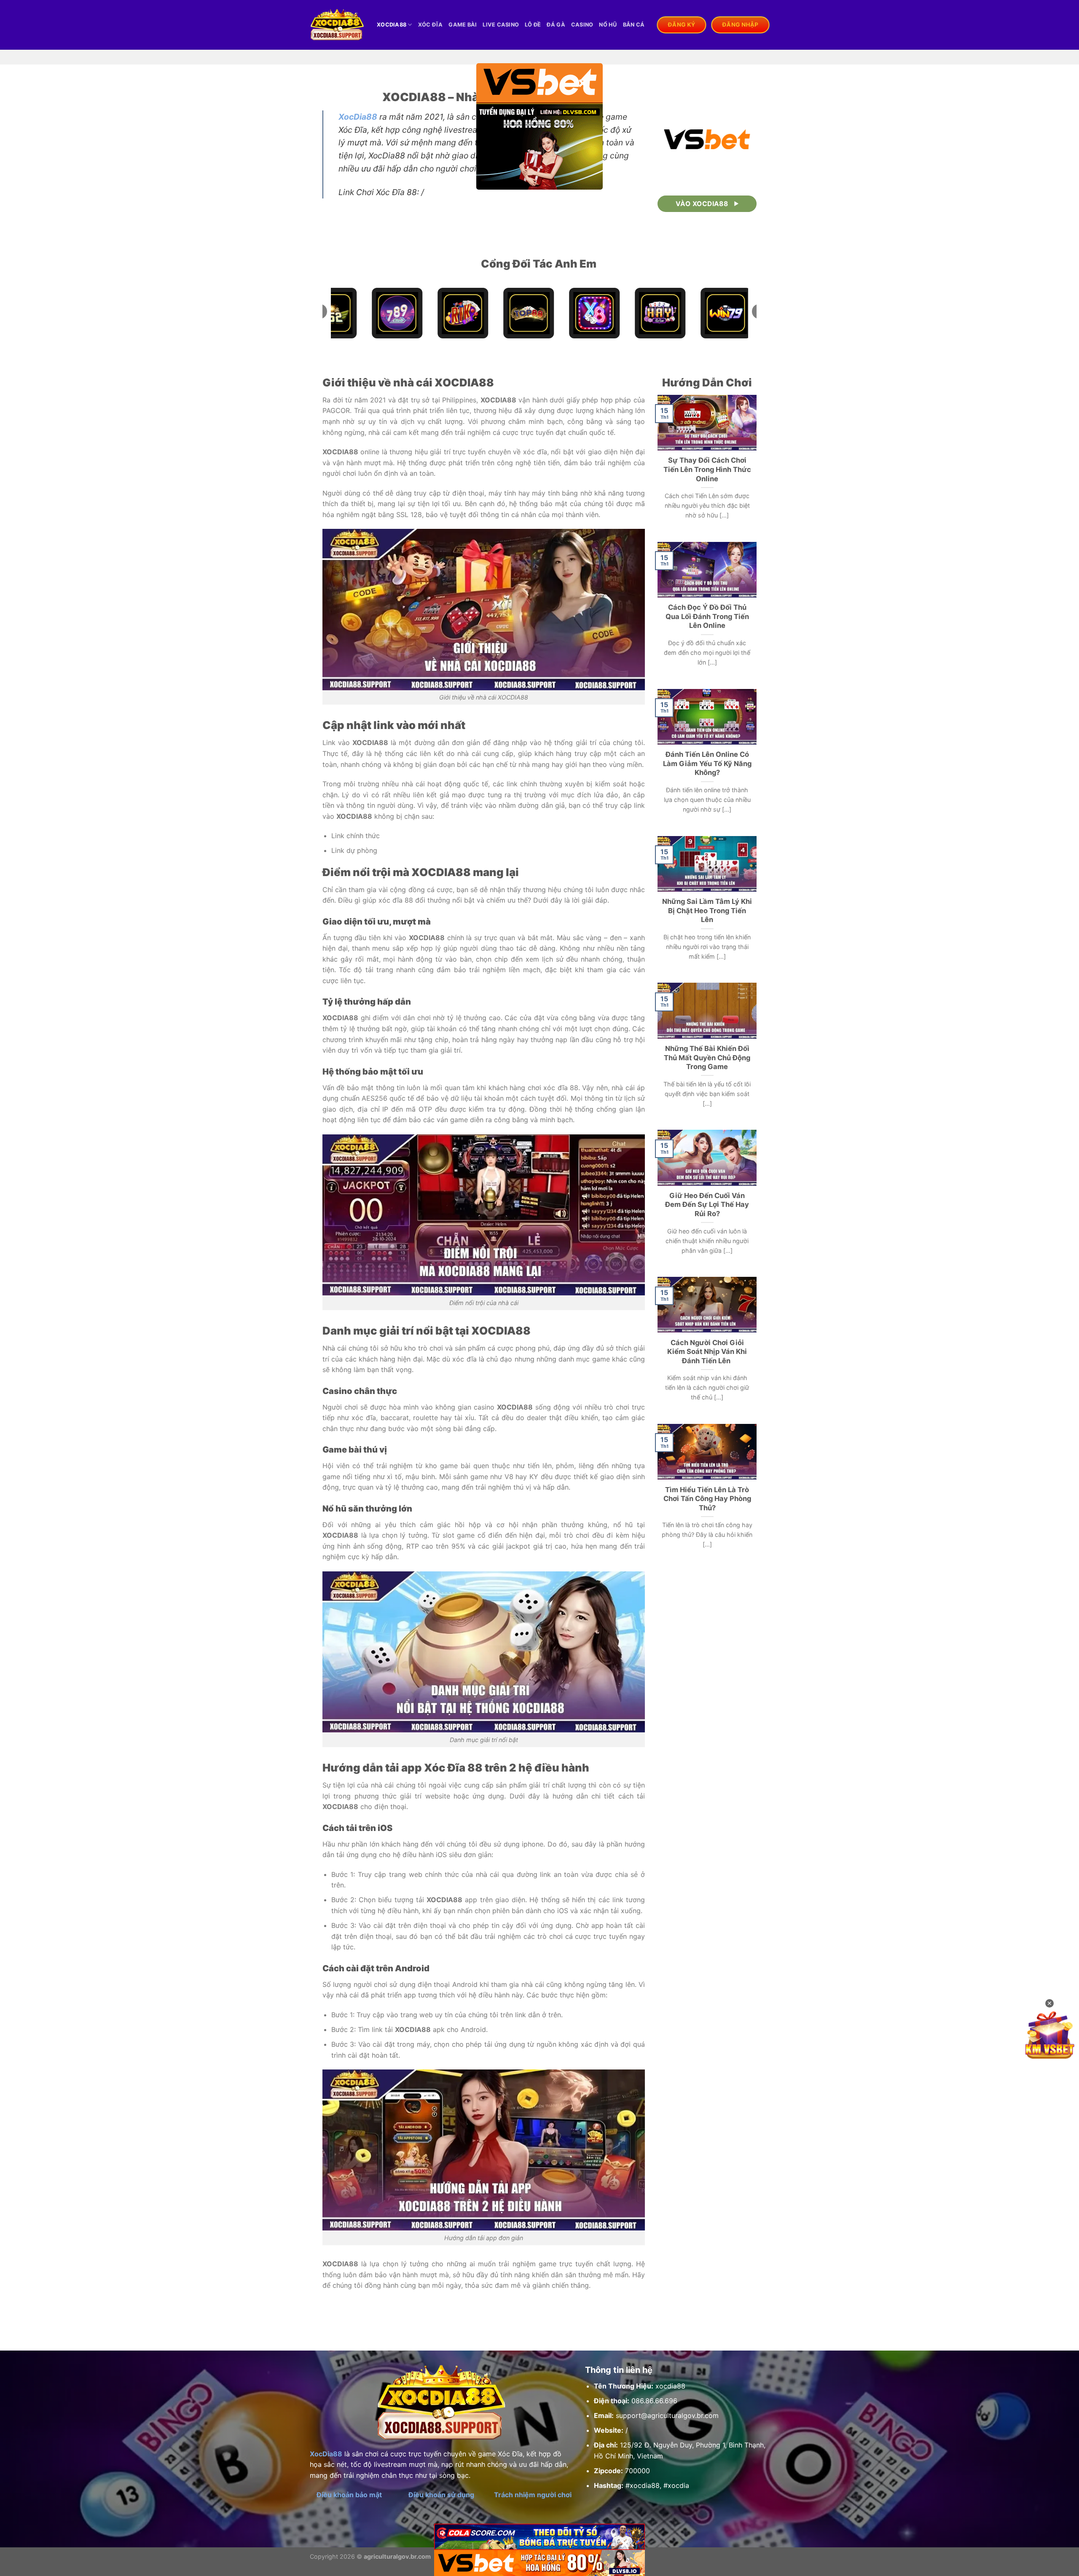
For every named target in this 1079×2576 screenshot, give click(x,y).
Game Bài (463, 25)
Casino (582, 25)
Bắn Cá (634, 25)
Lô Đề (533, 25)
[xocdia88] (337, 25)
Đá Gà (556, 25)
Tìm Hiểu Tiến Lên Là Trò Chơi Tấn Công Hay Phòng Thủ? (707, 1499)
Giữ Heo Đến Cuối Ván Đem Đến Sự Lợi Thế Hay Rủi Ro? (707, 1205)
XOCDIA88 (392, 25)
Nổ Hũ (608, 25)
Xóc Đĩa (431, 25)
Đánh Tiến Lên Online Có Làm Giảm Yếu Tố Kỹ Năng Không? (707, 763)
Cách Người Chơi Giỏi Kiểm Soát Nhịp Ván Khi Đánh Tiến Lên (707, 1352)
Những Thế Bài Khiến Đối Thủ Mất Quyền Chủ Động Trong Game (707, 1057)
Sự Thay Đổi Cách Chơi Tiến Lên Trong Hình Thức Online (707, 469)
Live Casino (501, 25)
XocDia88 (358, 117)
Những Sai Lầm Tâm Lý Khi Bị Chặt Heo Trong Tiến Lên (707, 910)
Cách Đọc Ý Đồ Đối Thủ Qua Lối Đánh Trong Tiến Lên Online (707, 616)
